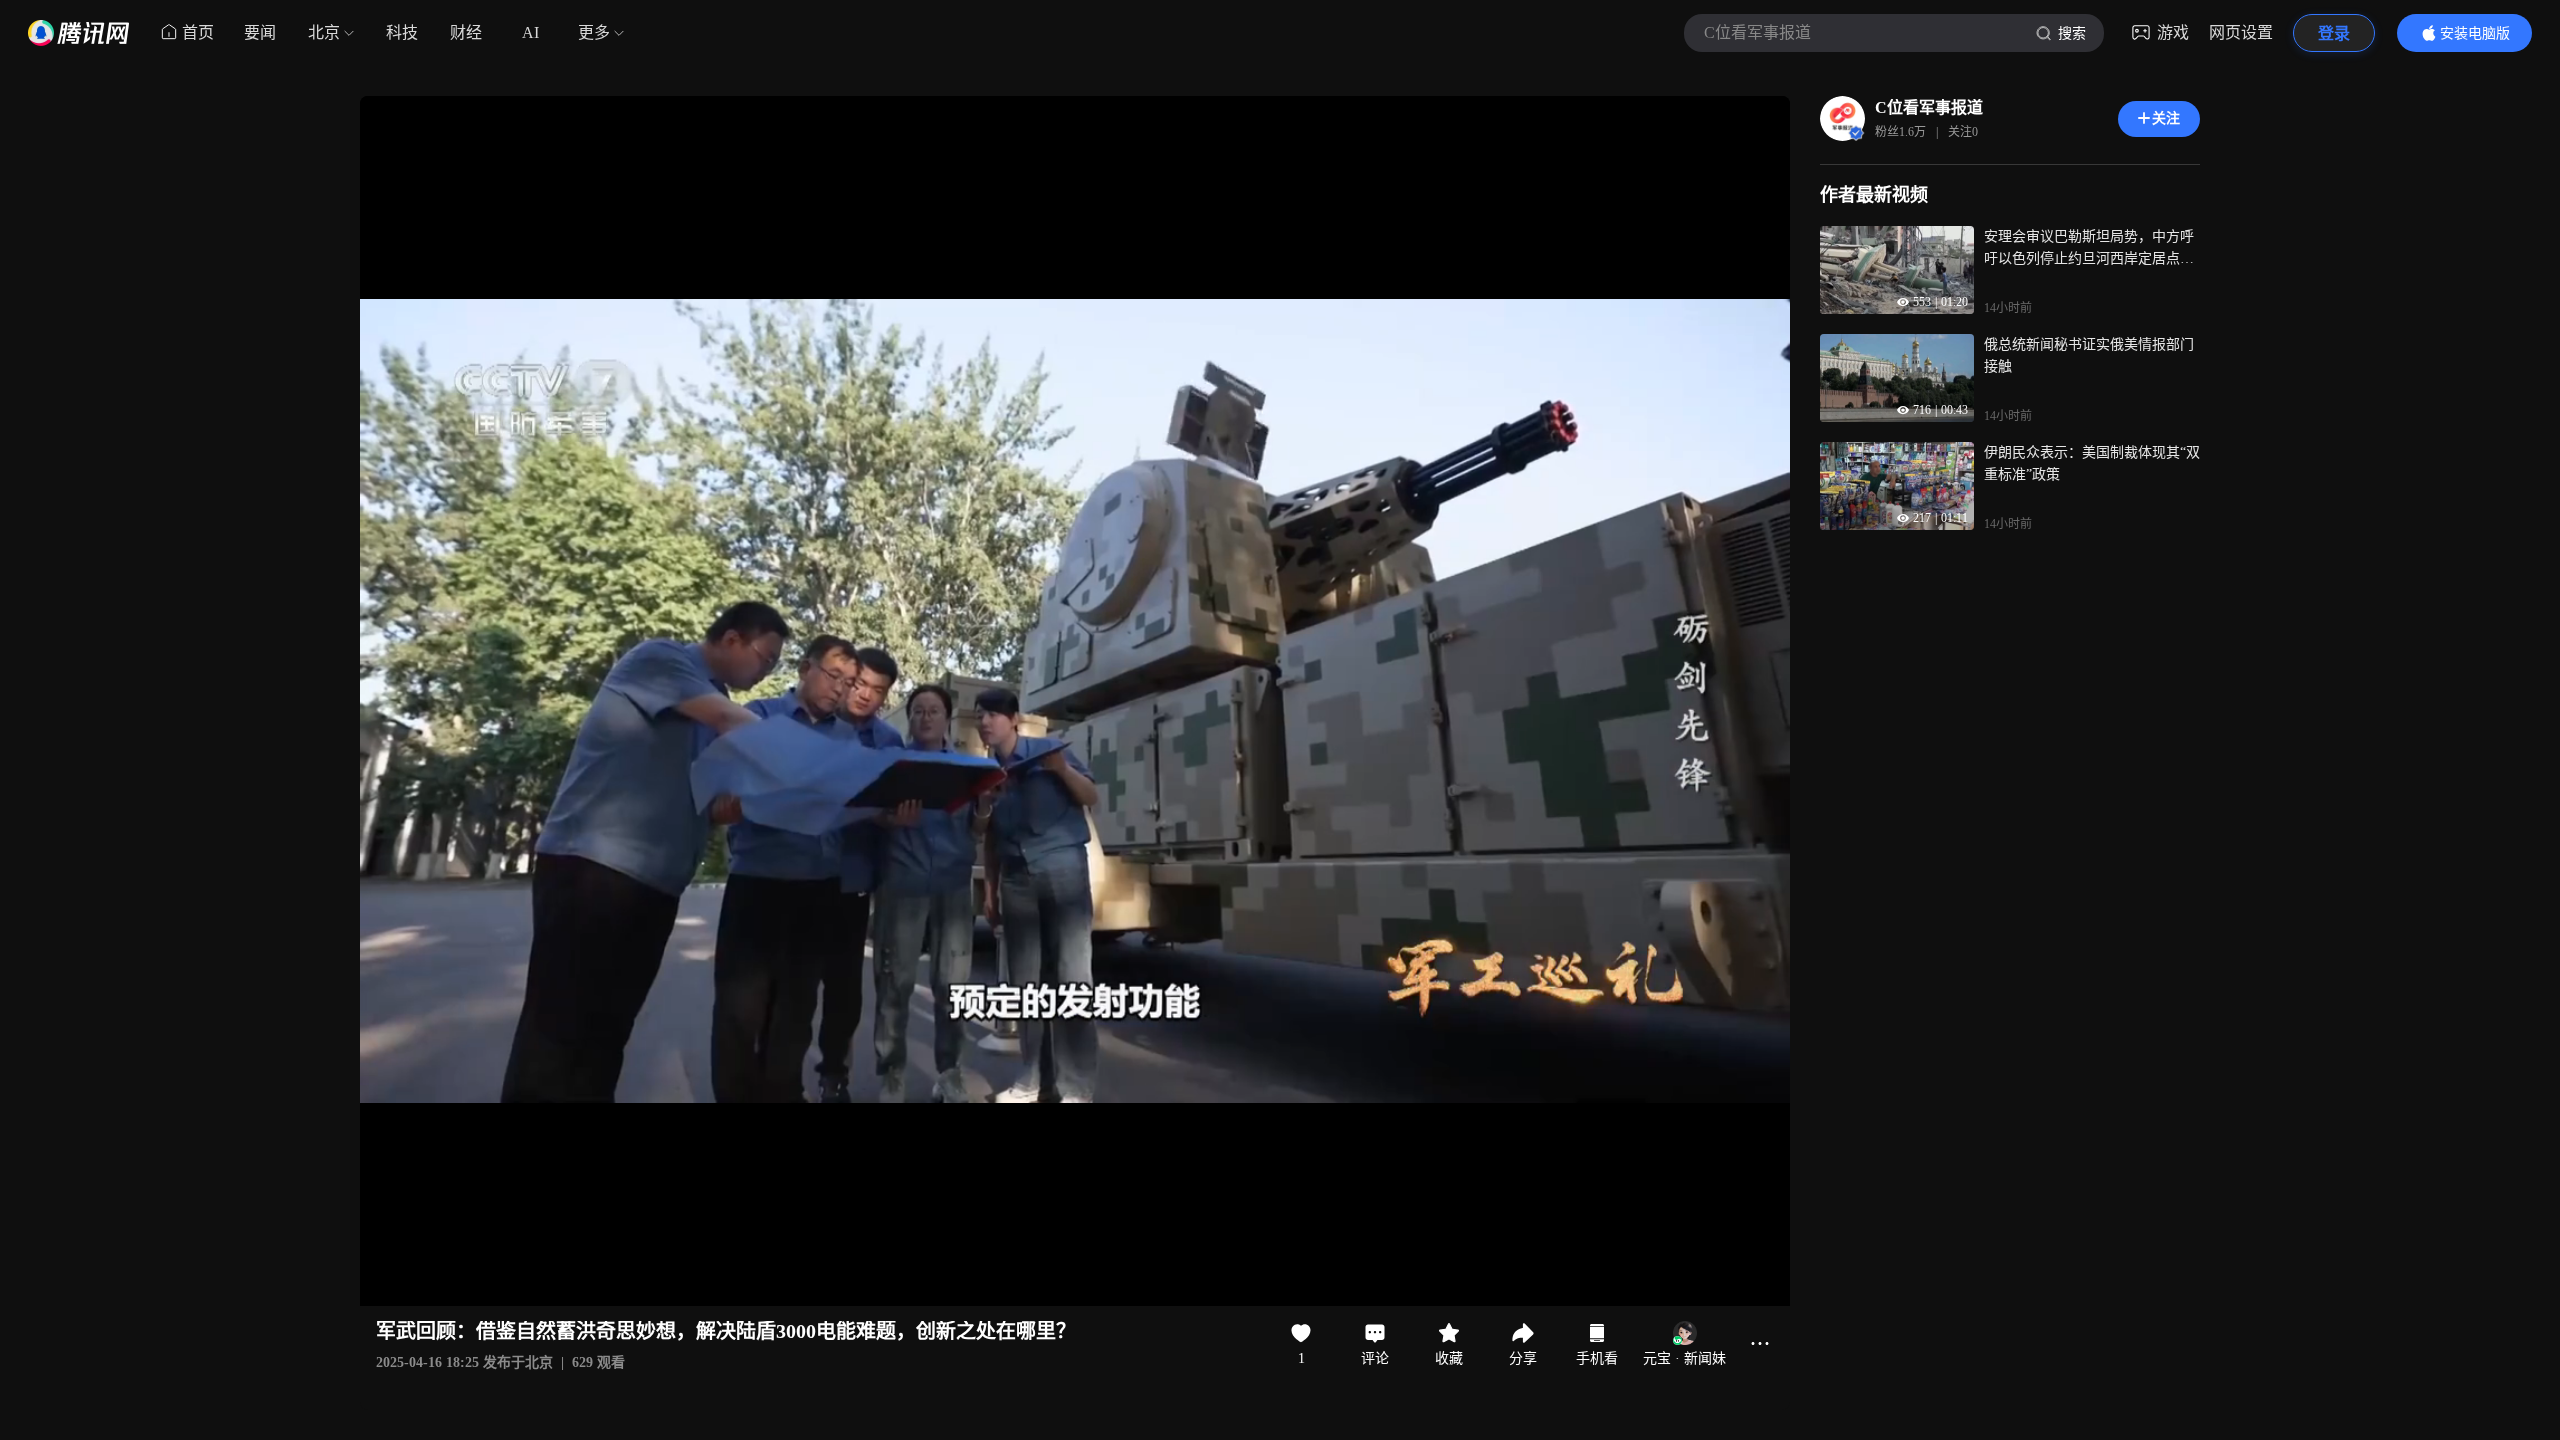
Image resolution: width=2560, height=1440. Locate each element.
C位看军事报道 (1929, 107)
